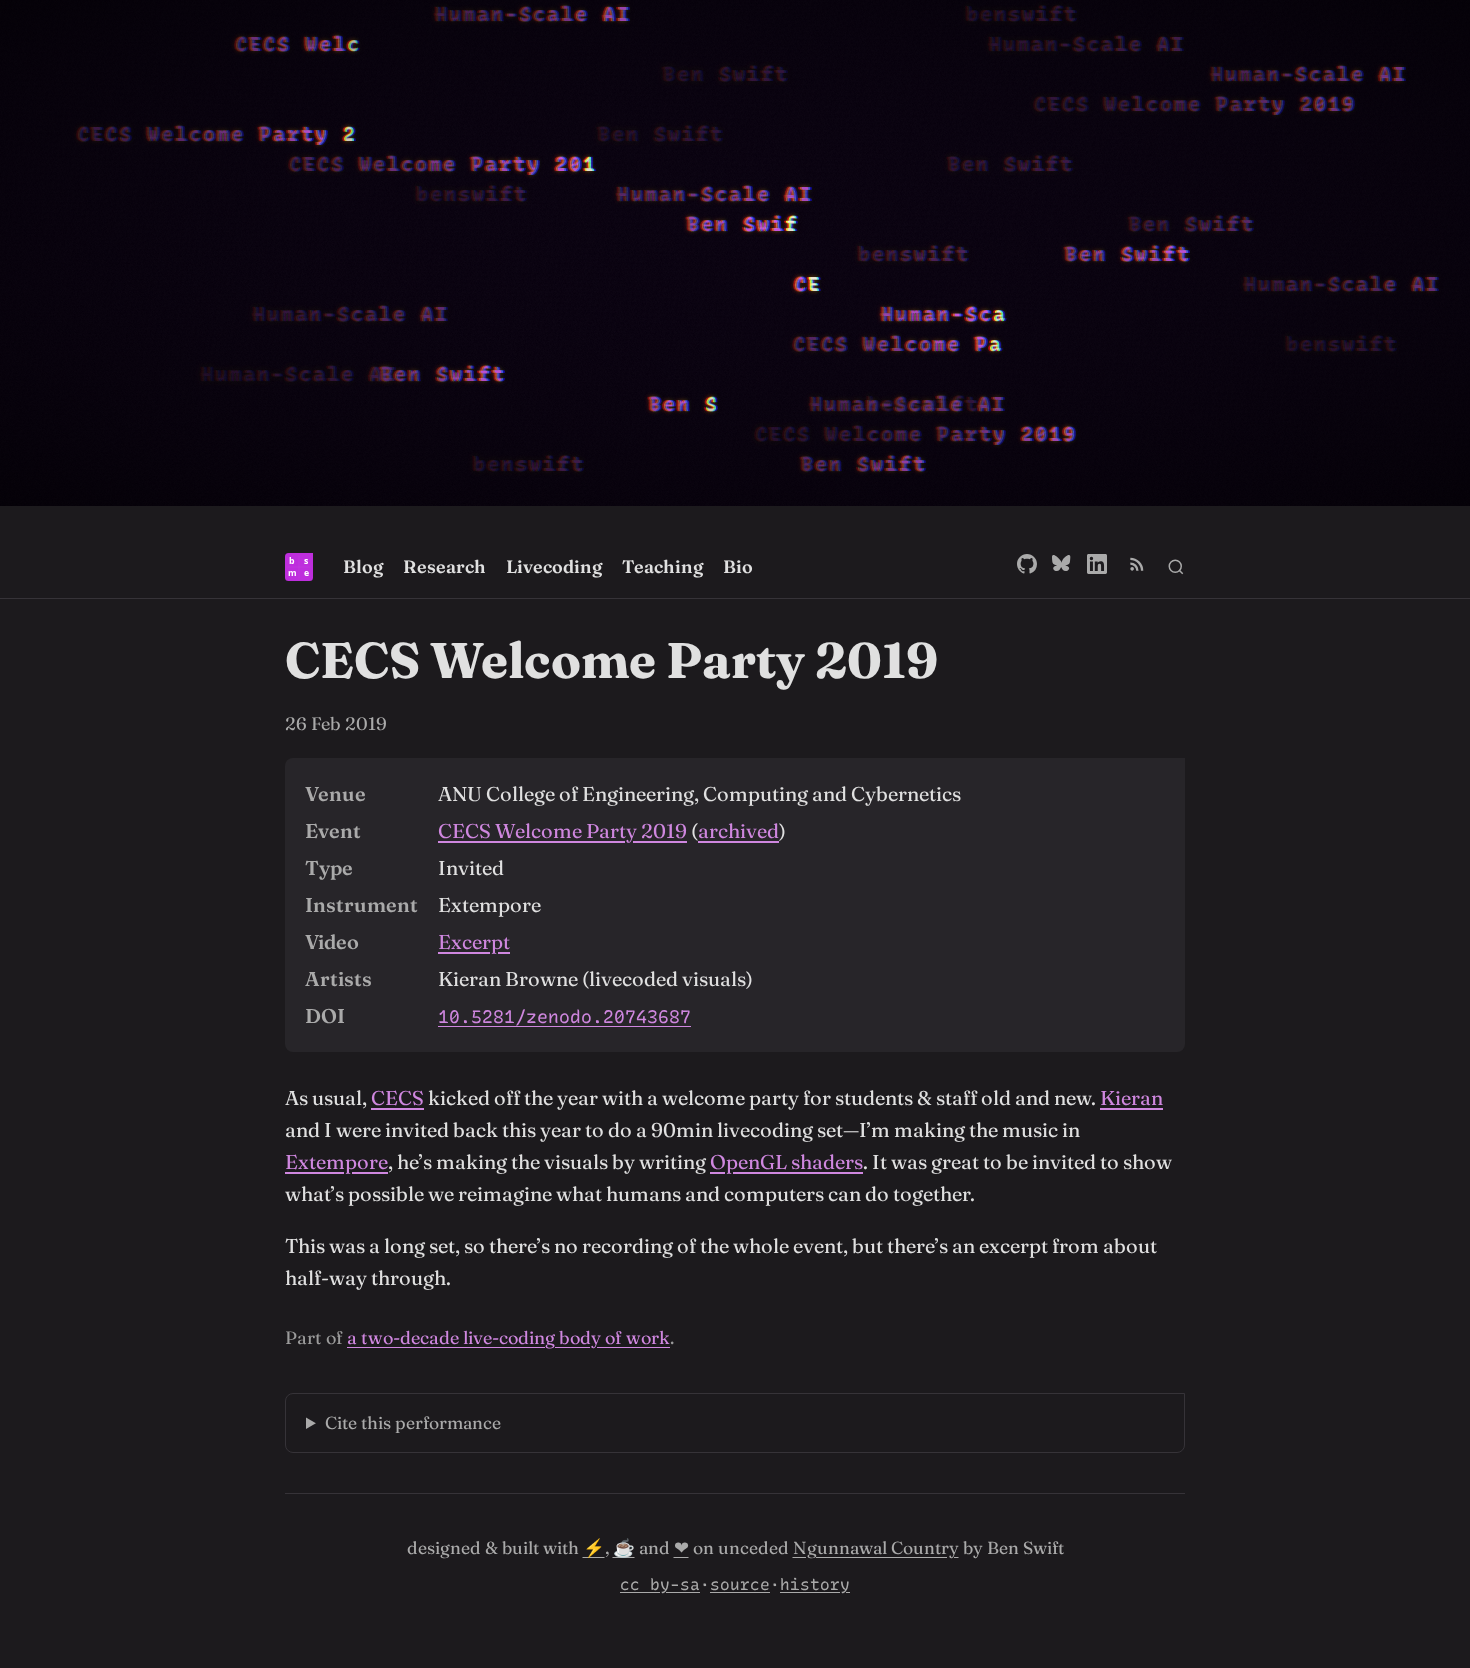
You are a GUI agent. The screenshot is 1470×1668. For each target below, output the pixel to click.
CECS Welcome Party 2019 (562, 830)
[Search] (1176, 567)
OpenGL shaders (786, 1161)
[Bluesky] (1062, 567)
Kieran (1131, 1097)
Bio (738, 566)
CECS (397, 1097)
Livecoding (554, 566)
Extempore (336, 1161)
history (815, 1584)
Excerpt (474, 941)
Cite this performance (413, 1422)
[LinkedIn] (1097, 567)
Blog (363, 566)
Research (444, 566)
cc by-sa (660, 1584)
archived (738, 830)
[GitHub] (1027, 567)
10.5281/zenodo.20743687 (564, 1017)
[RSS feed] (1137, 567)
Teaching (662, 566)
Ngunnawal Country (876, 1547)
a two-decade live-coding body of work (508, 1337)
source (740, 1584)
